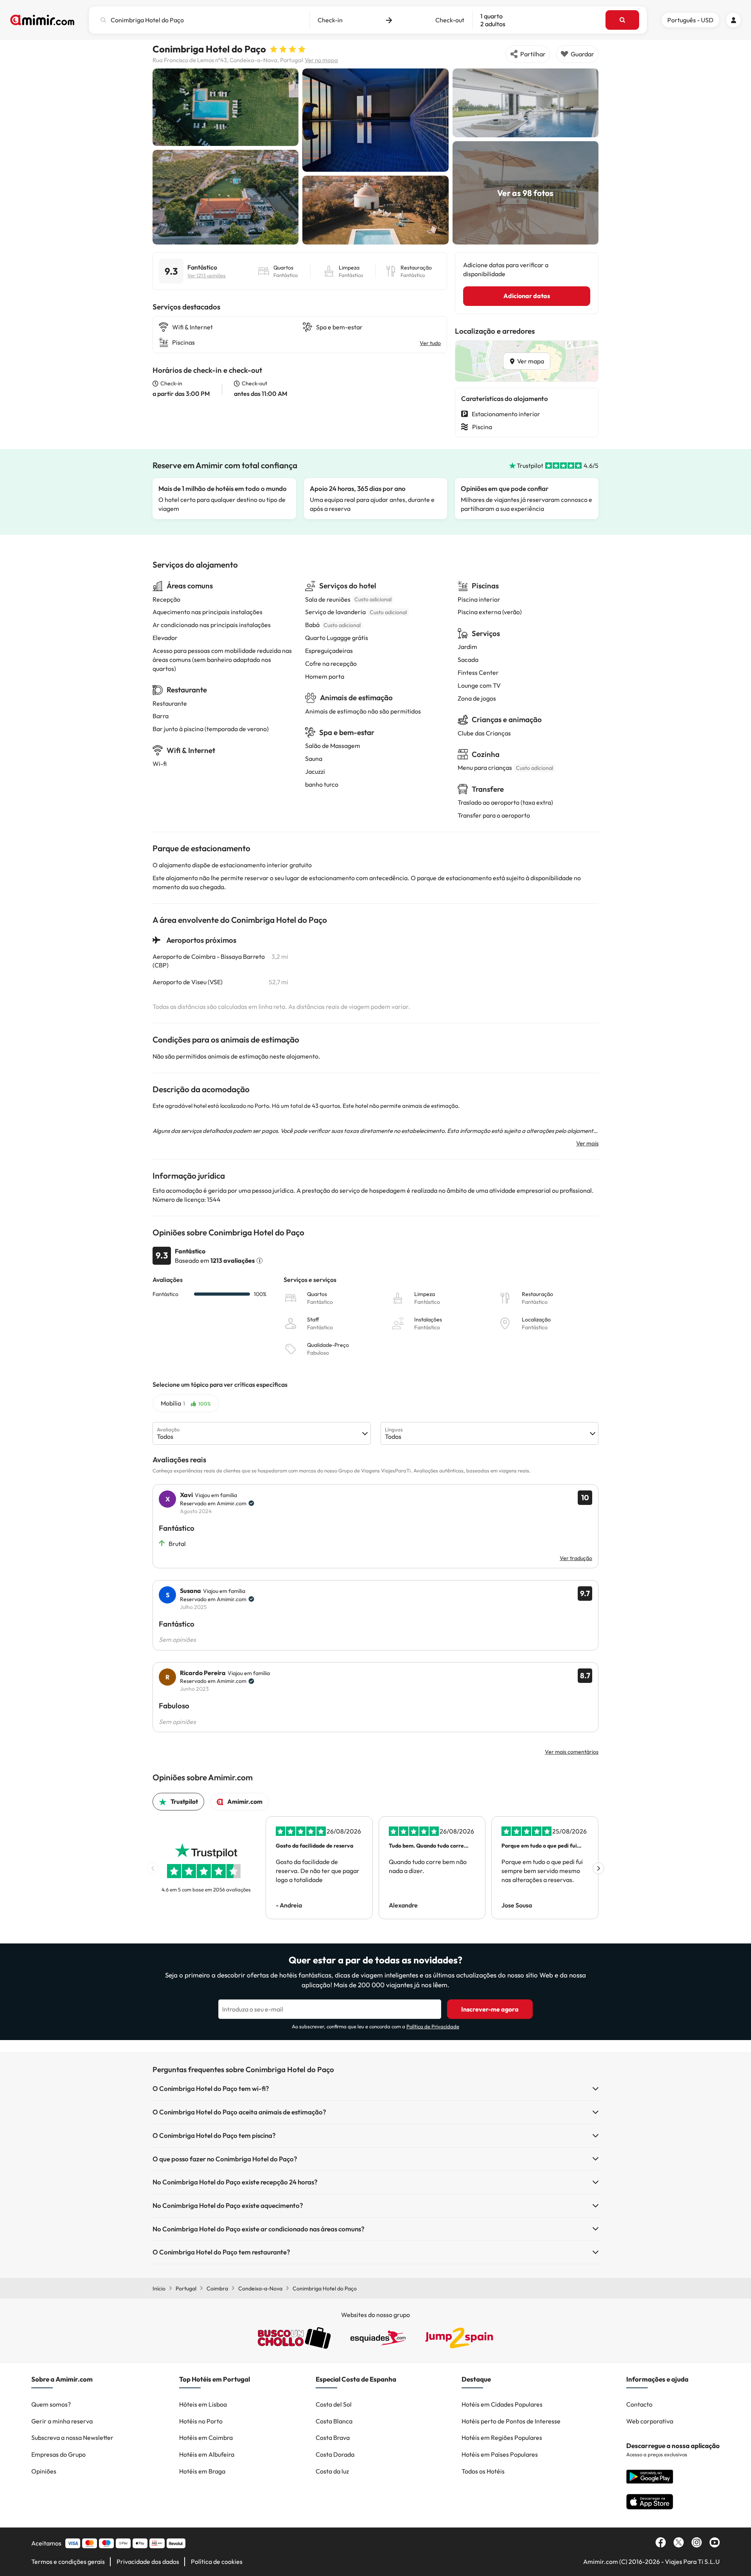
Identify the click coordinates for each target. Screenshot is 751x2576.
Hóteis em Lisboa (203, 2404)
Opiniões (44, 2471)
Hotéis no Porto (201, 2421)
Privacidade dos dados (148, 2562)
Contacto (639, 2404)
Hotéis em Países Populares (500, 2454)
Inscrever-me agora (490, 2009)
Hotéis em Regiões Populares (502, 2438)
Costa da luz (332, 2471)
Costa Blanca (334, 2421)
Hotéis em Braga (202, 2471)
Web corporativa (650, 2421)
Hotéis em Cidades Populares (502, 2404)
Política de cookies (217, 2562)
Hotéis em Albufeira (207, 2454)
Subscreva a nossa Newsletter (72, 2438)
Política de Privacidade (433, 2026)
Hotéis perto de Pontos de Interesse (511, 2421)
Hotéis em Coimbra (206, 2438)
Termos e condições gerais (68, 2562)
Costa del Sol (334, 2404)
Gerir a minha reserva (62, 2421)
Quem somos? (51, 2404)
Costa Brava (333, 2438)
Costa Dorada (335, 2454)
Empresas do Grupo (58, 2454)
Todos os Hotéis (483, 2471)
